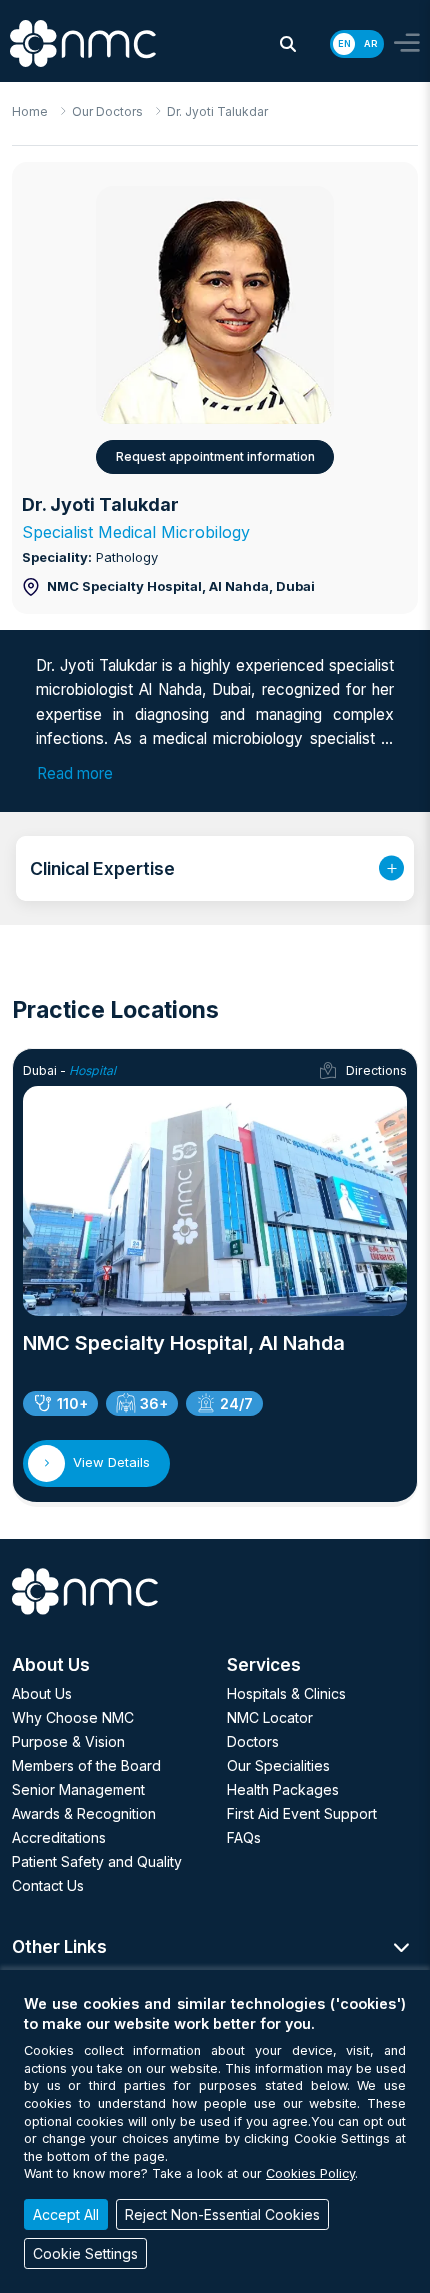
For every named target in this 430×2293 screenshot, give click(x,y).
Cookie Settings (85, 2253)
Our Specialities (278, 1765)
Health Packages (283, 1789)
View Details (111, 1462)
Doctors (253, 1741)
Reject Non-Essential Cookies (222, 2214)
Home (30, 111)
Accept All (66, 2214)
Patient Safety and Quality (97, 1861)
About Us (42, 1693)
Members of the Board (86, 1765)
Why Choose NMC (73, 1717)
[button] (288, 44)
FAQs (244, 1837)
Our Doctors (107, 111)
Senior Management (78, 1789)
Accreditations (59, 1837)
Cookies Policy (310, 2173)
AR (370, 43)
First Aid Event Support (302, 1813)
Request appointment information (215, 456)
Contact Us (48, 1885)
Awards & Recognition (84, 1813)
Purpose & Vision (68, 1741)
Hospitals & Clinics (286, 1693)
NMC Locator (270, 1717)
